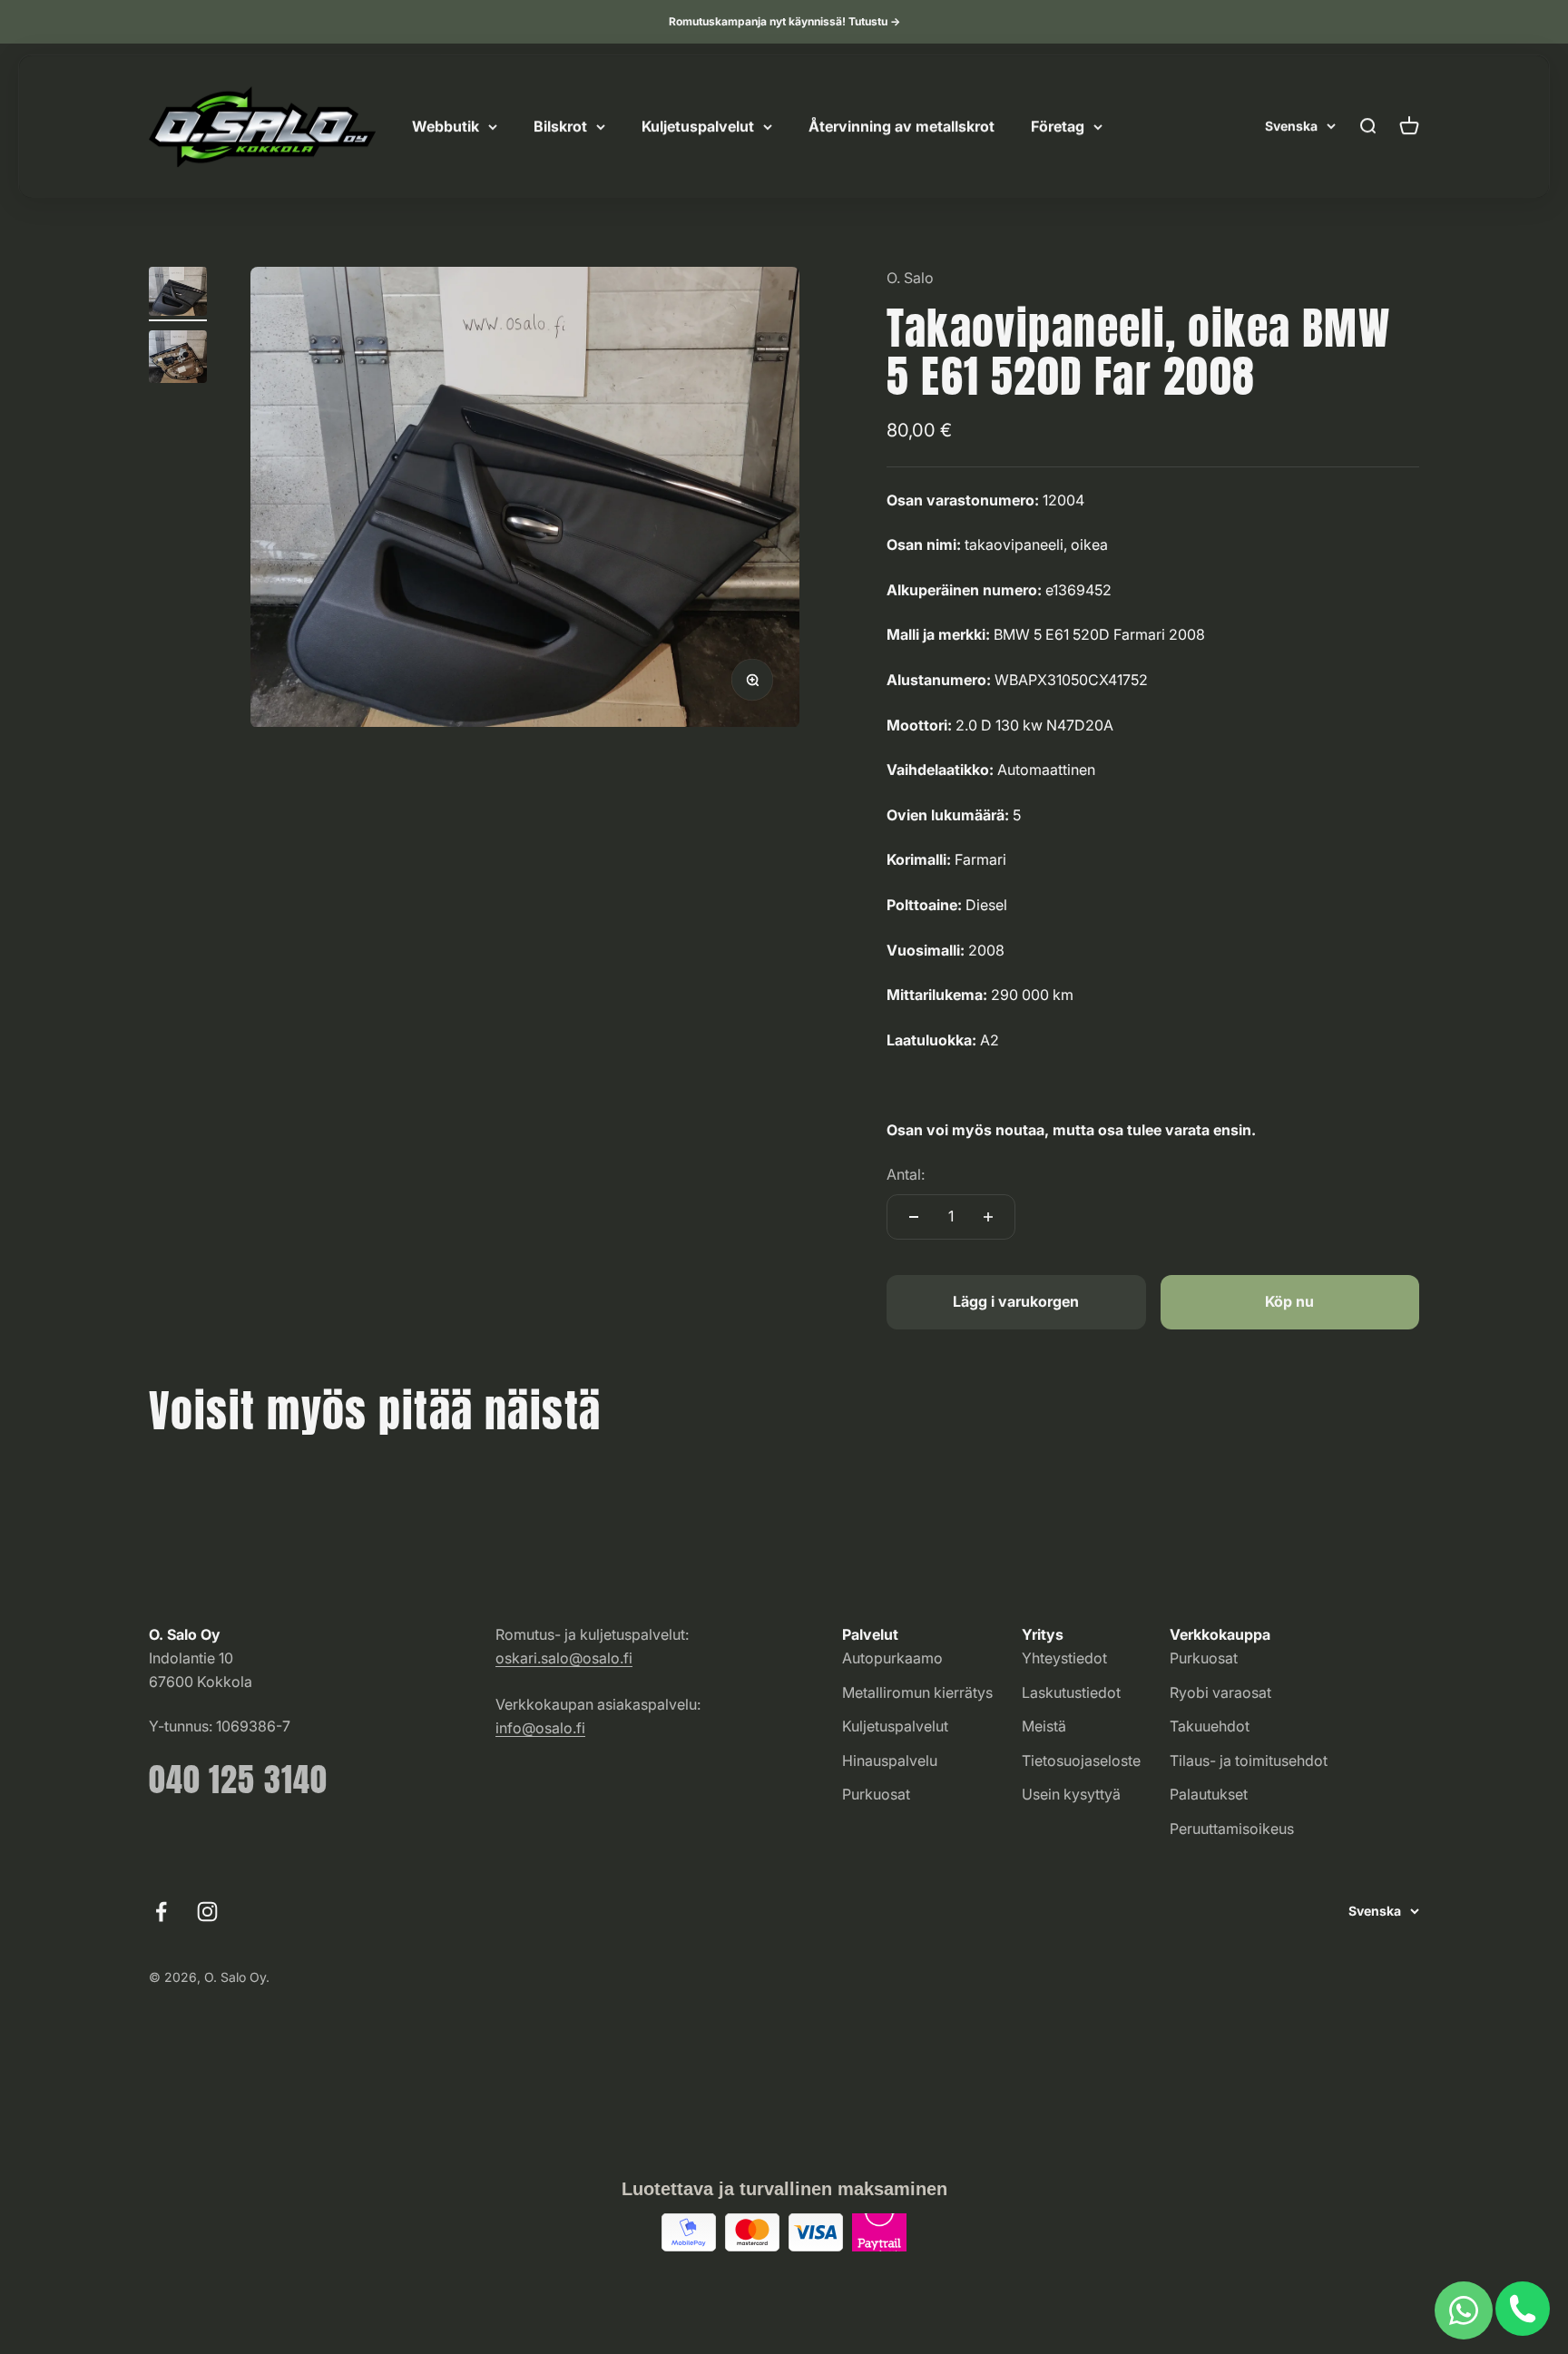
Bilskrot (560, 126)
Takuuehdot (1210, 1726)
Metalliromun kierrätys (917, 1692)
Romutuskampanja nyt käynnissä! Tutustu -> (784, 21)
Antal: (906, 1174)
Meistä (1044, 1726)
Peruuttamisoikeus (1232, 1829)
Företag (1058, 126)
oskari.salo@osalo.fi (564, 1658)
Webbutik (446, 126)
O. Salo (910, 278)
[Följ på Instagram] (207, 1912)
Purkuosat (876, 1794)
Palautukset (1209, 1794)
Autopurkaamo (892, 1658)
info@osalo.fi (540, 1728)
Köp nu (1289, 1301)
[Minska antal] (914, 1217)
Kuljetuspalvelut (698, 126)
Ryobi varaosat (1220, 1692)
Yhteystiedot (1064, 1658)
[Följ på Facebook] (161, 1912)
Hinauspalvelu (890, 1761)
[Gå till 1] (178, 294)
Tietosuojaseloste (1081, 1761)
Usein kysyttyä (1071, 1794)
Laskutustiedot (1071, 1692)
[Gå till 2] (178, 359)
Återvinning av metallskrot (902, 126)
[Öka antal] (988, 1217)
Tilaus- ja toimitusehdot (1249, 1761)
